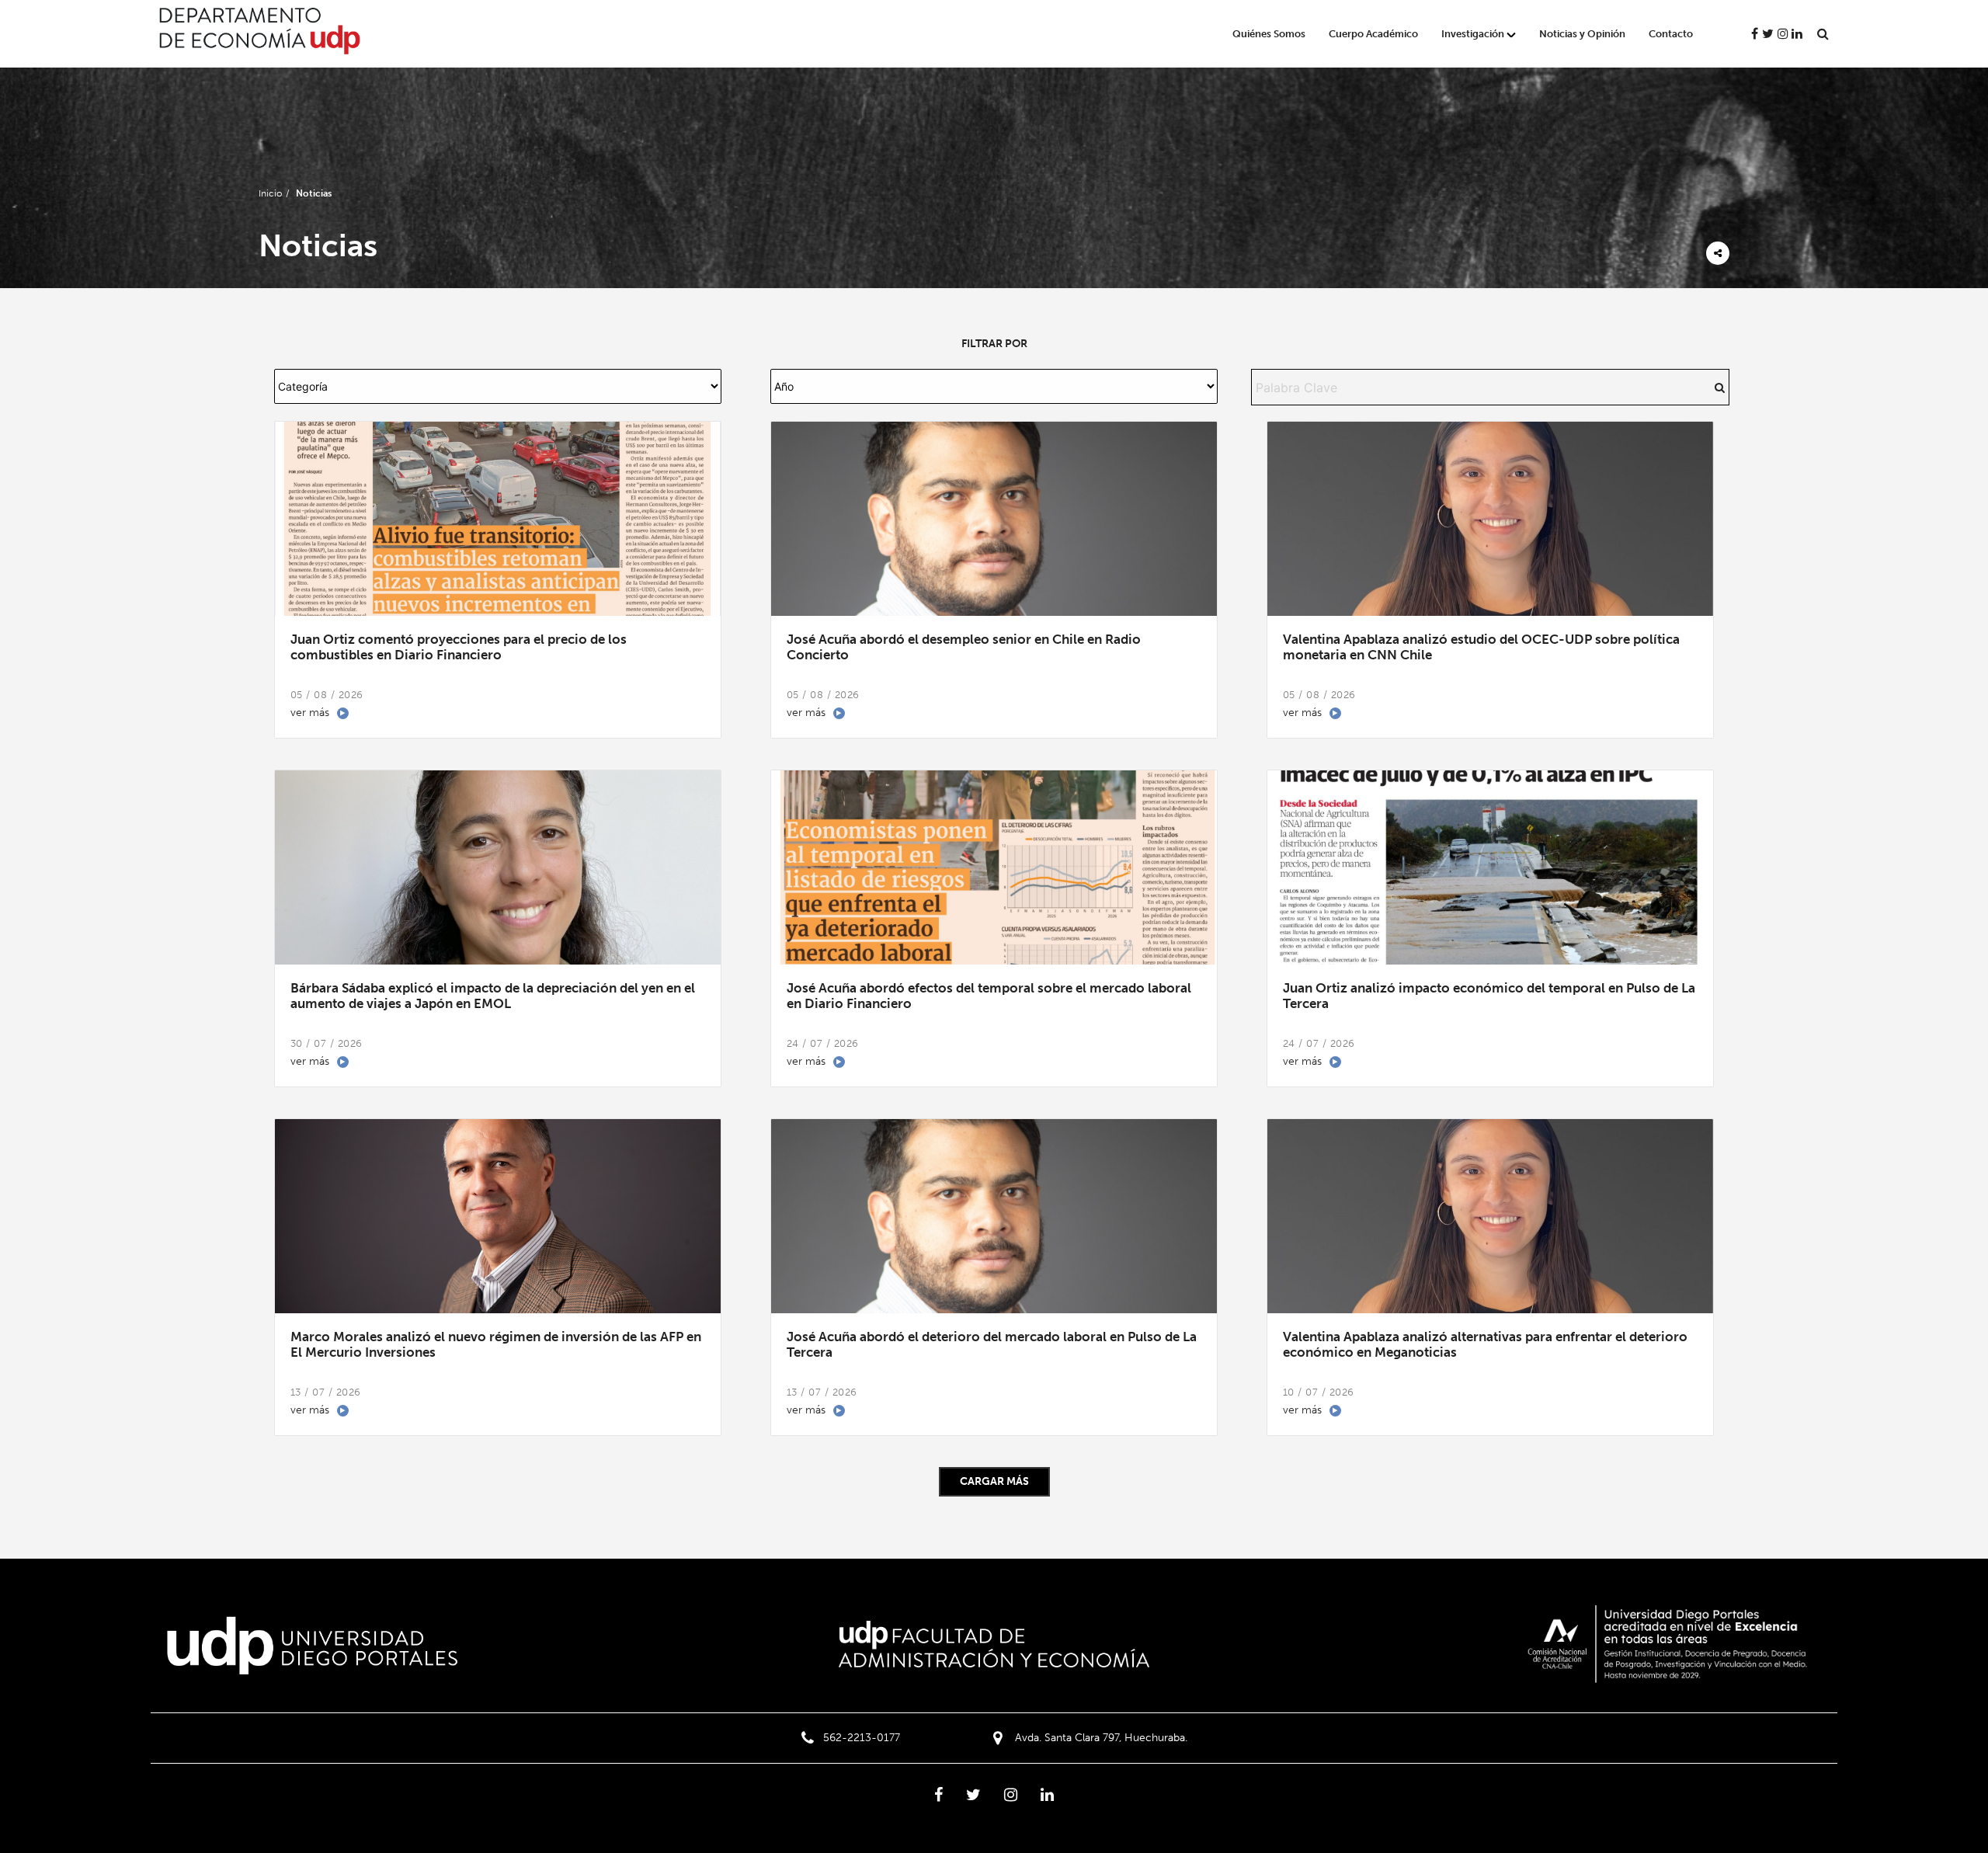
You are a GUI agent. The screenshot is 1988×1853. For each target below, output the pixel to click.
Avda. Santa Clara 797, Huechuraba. (1101, 1738)
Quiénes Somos (1269, 34)
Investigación (1473, 34)
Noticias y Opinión (1582, 34)
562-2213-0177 (862, 1738)
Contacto (1671, 34)
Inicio (270, 193)
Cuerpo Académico (1373, 34)
